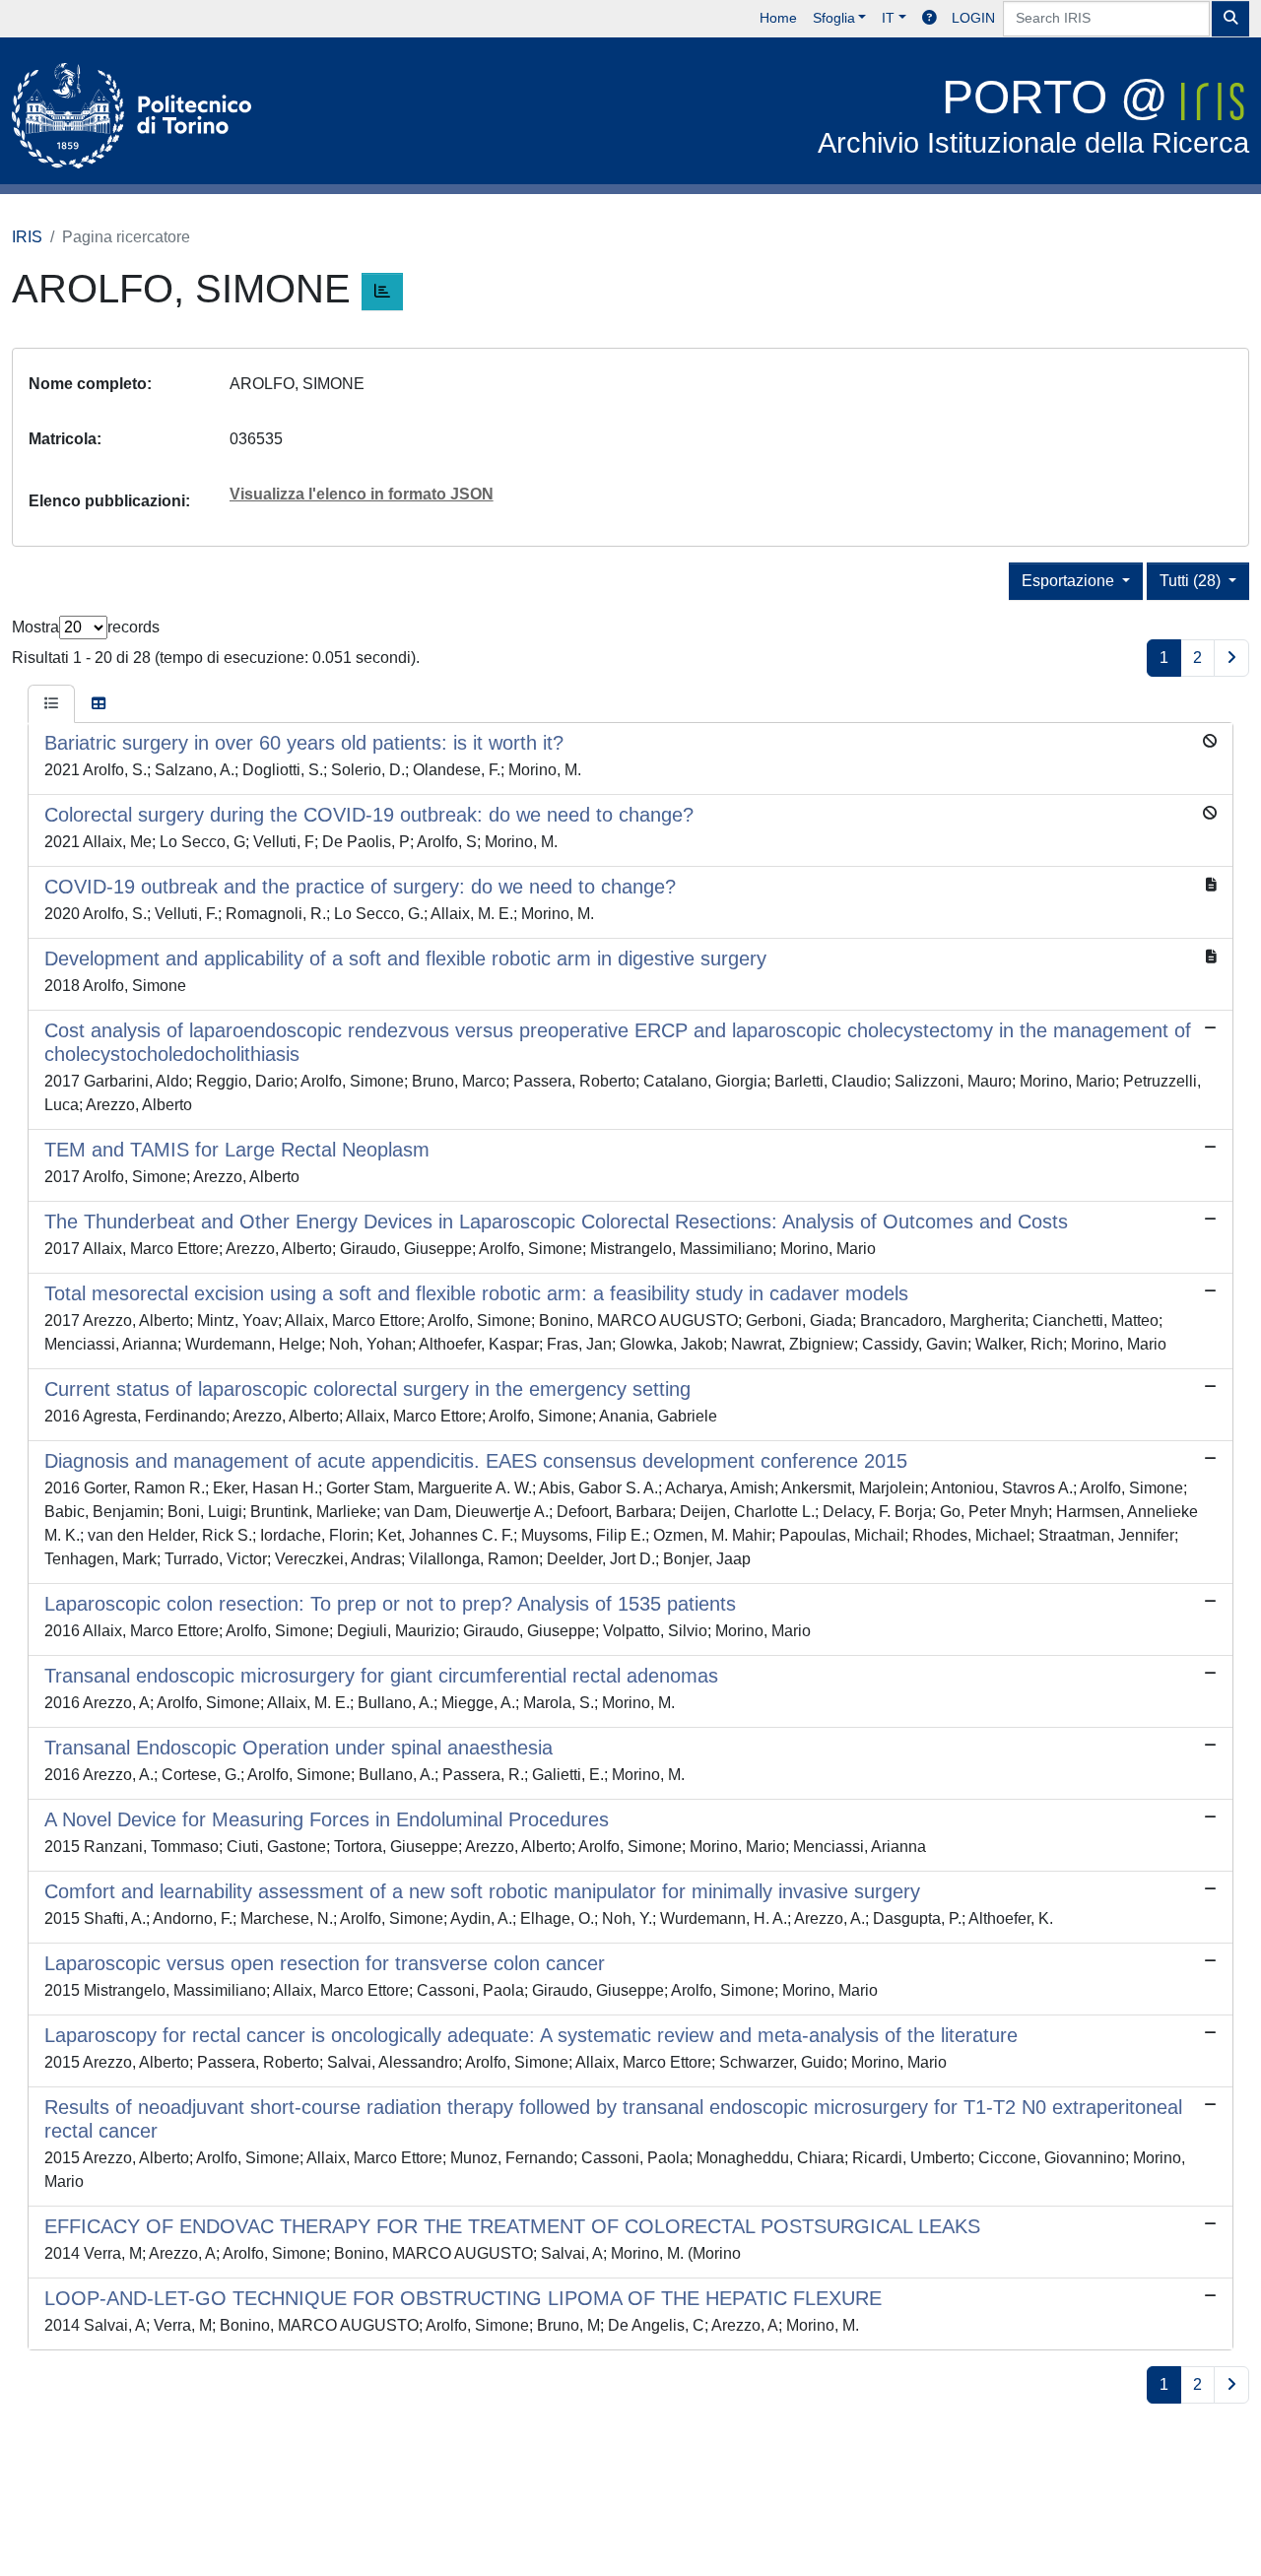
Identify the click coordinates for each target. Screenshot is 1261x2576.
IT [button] (888, 18)
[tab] (51, 704)
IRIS (27, 237)
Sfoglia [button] (834, 18)
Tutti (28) (1192, 581)
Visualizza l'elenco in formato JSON (362, 494)
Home (778, 18)
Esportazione (1070, 581)
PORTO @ (1033, 115)
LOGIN (973, 18)
